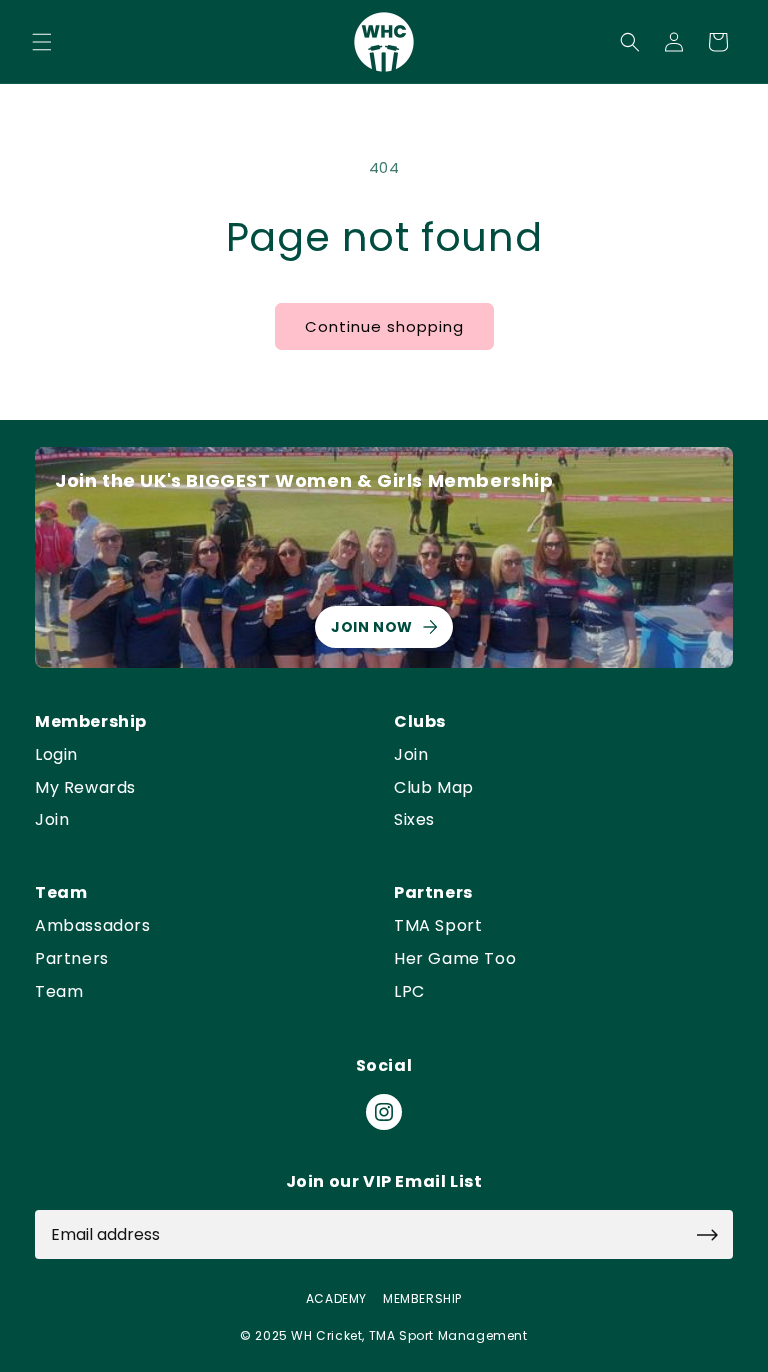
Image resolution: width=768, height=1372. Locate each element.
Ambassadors (93, 926)
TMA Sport (438, 926)
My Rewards (85, 788)
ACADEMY (336, 1299)
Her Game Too (455, 959)
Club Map (434, 788)
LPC (409, 992)
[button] (42, 42)
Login (56, 755)
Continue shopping (384, 326)
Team (59, 992)
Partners (72, 959)
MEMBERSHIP (422, 1299)
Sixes (414, 820)
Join (52, 820)
